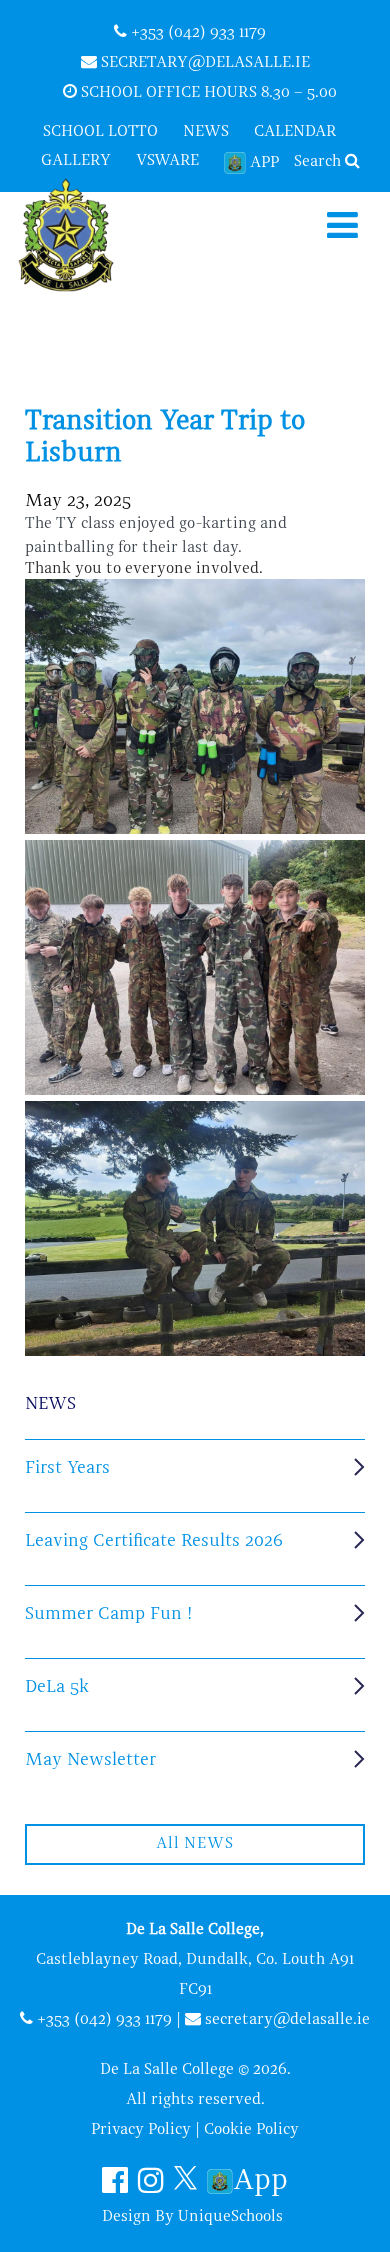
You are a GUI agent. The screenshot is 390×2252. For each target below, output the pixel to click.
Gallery (76, 161)
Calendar (295, 132)
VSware (167, 161)
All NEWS (194, 1844)
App (264, 163)
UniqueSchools (230, 2217)
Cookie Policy (251, 2130)
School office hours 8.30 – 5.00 (207, 93)
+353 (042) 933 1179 (196, 33)
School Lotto (100, 132)
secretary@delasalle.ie (203, 63)
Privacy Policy (141, 2130)
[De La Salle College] (83, 237)
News (206, 132)
